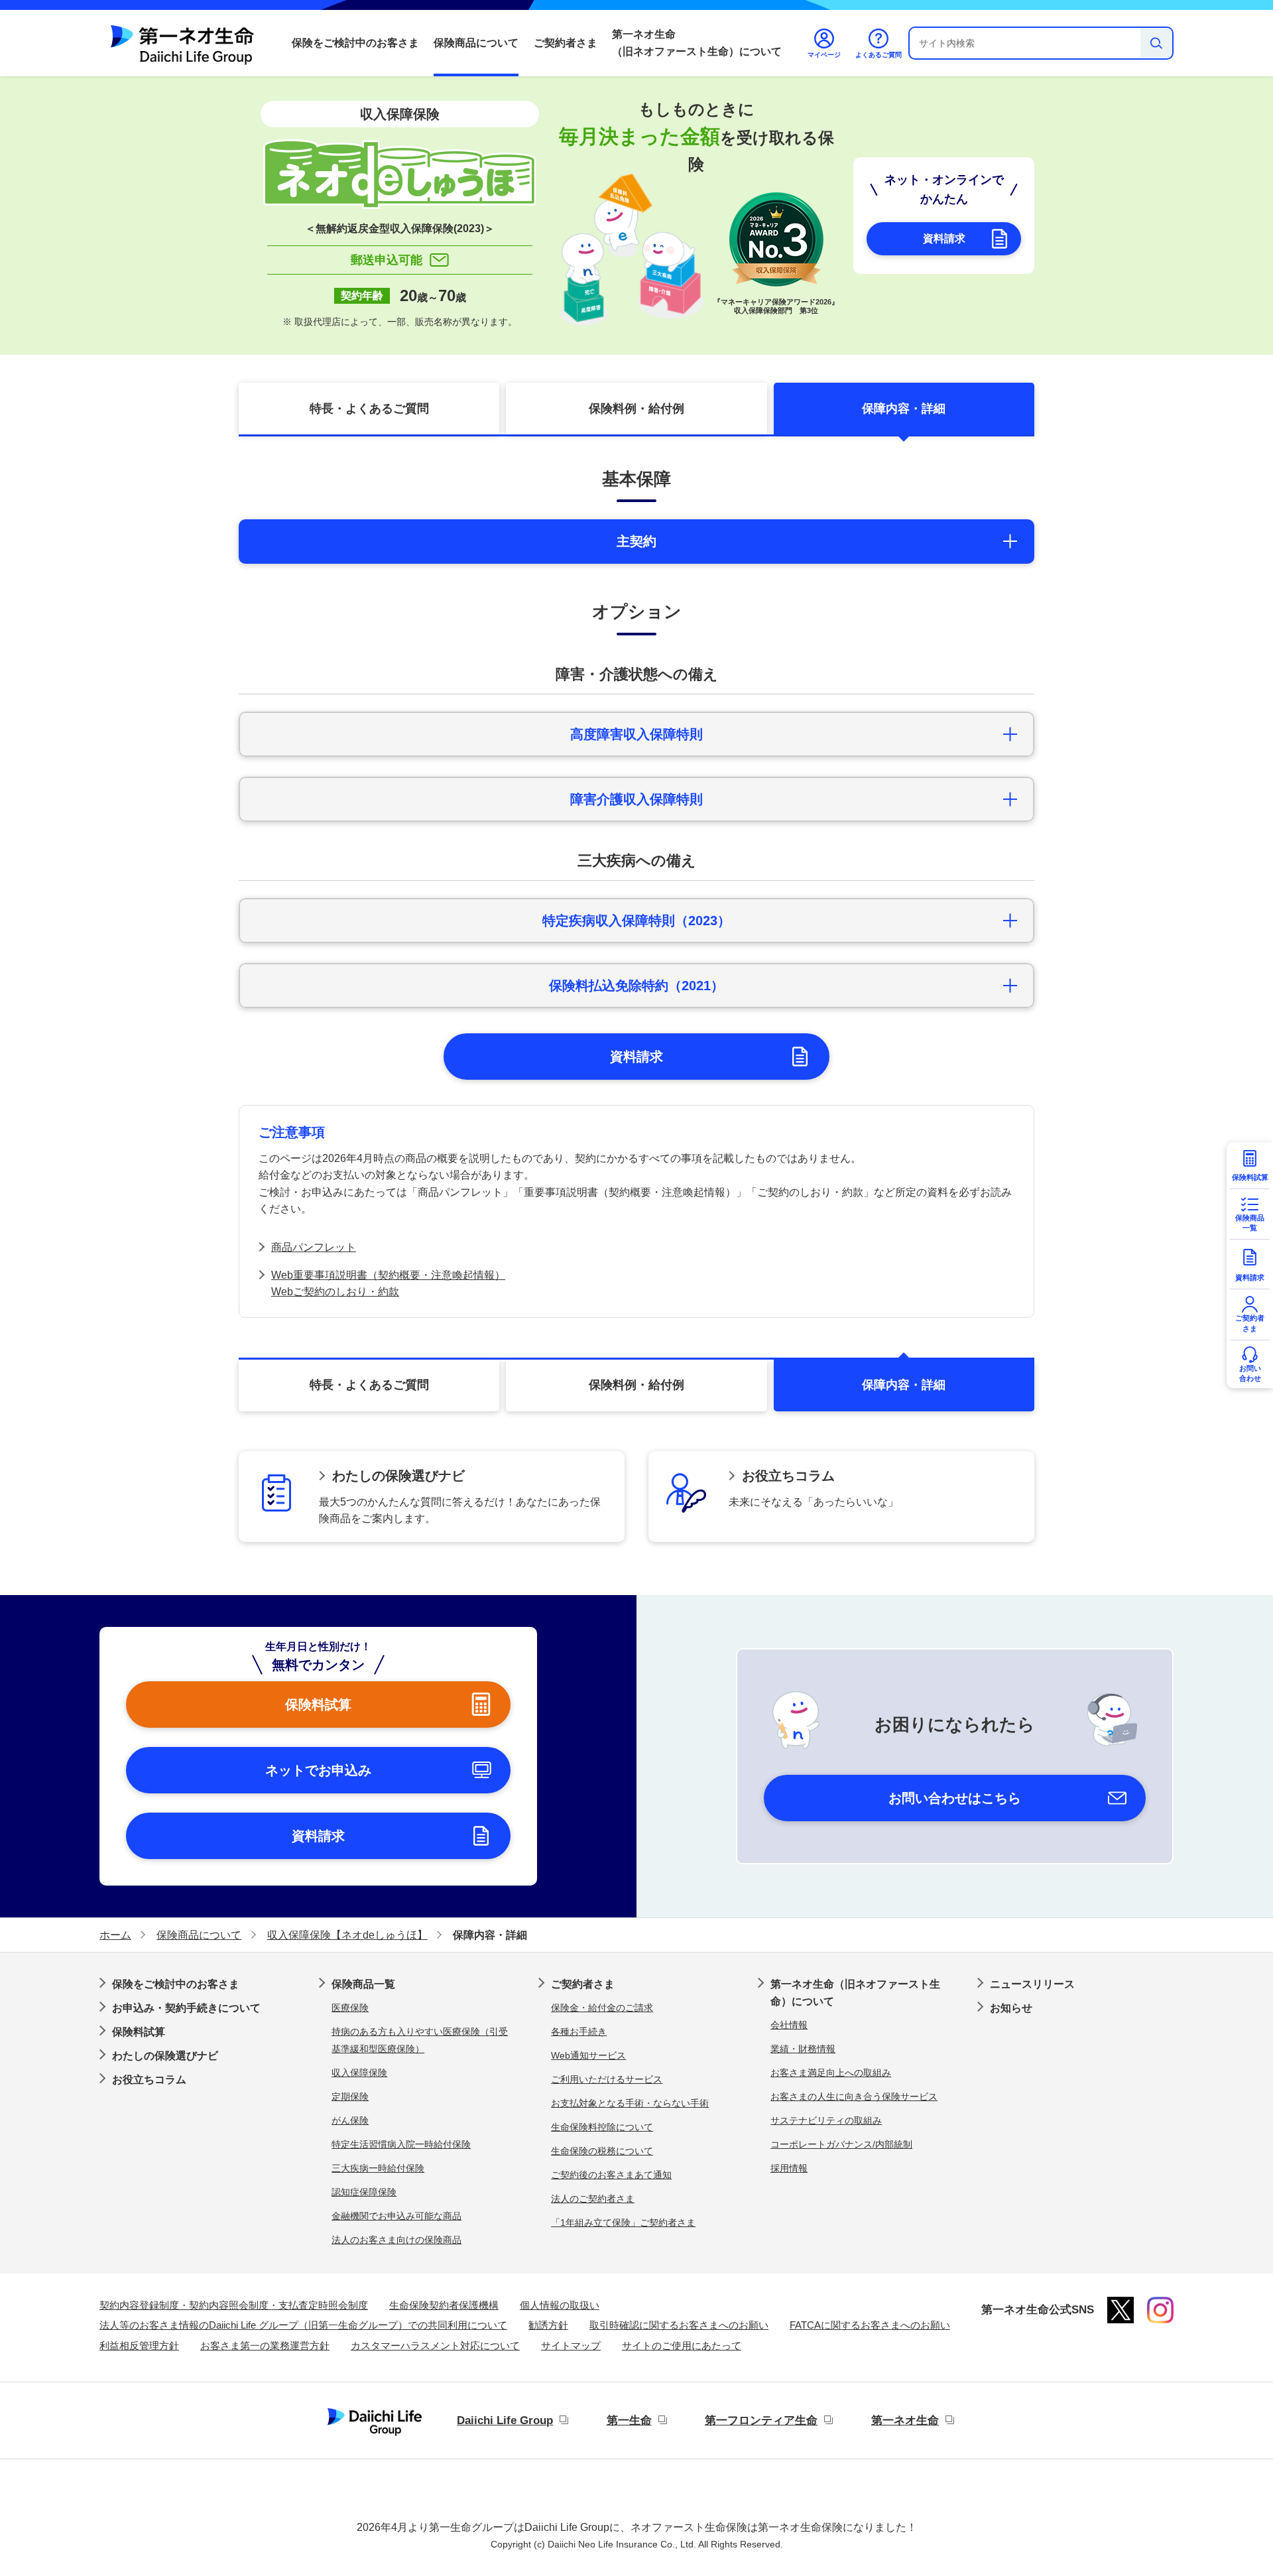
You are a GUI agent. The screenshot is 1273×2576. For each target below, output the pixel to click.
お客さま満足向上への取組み (831, 2073)
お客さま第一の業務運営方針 (265, 2346)
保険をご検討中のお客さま (355, 43)
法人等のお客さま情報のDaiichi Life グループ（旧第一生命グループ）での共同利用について (303, 2325)
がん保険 (350, 2120)
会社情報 (789, 2025)
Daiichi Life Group (505, 2420)
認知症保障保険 (364, 2192)
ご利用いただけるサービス (607, 2079)
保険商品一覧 (363, 1984)
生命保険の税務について (602, 2151)
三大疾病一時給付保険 (378, 2168)
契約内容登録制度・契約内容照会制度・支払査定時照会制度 (234, 2305)
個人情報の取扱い (560, 2305)
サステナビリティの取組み (826, 2120)
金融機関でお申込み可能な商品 (396, 2216)
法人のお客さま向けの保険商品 (396, 2240)
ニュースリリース (1032, 1984)
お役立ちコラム (149, 2080)
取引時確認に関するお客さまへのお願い (679, 2325)
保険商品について (476, 43)
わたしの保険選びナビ (165, 2056)
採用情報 (789, 2168)
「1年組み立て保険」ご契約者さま (623, 2222)
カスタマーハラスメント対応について (435, 2346)
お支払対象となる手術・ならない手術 (630, 2103)
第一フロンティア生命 (761, 2420)
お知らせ (1011, 2008)
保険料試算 (139, 2032)
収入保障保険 (359, 2073)
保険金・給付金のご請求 (602, 2008)
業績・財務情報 (803, 2049)
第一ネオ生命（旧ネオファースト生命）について (697, 43)
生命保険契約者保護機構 (444, 2305)
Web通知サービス (588, 2055)
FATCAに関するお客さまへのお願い (870, 2325)
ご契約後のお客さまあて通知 (611, 2175)
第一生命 (629, 2420)
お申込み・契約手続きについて (186, 2008)
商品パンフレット (314, 1247)
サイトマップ (571, 2346)
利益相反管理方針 (139, 2346)
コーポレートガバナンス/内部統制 (841, 2144)
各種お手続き (579, 2031)
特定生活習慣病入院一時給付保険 (401, 2144)
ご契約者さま (566, 43)
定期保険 (350, 2096)
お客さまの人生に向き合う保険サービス (854, 2096)
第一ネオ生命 (905, 2420)
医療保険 (350, 2008)
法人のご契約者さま (593, 2199)
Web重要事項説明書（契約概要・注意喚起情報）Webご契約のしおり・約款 (388, 1284)
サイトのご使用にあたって (682, 2346)
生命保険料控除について (602, 2127)
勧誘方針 (548, 2325)
